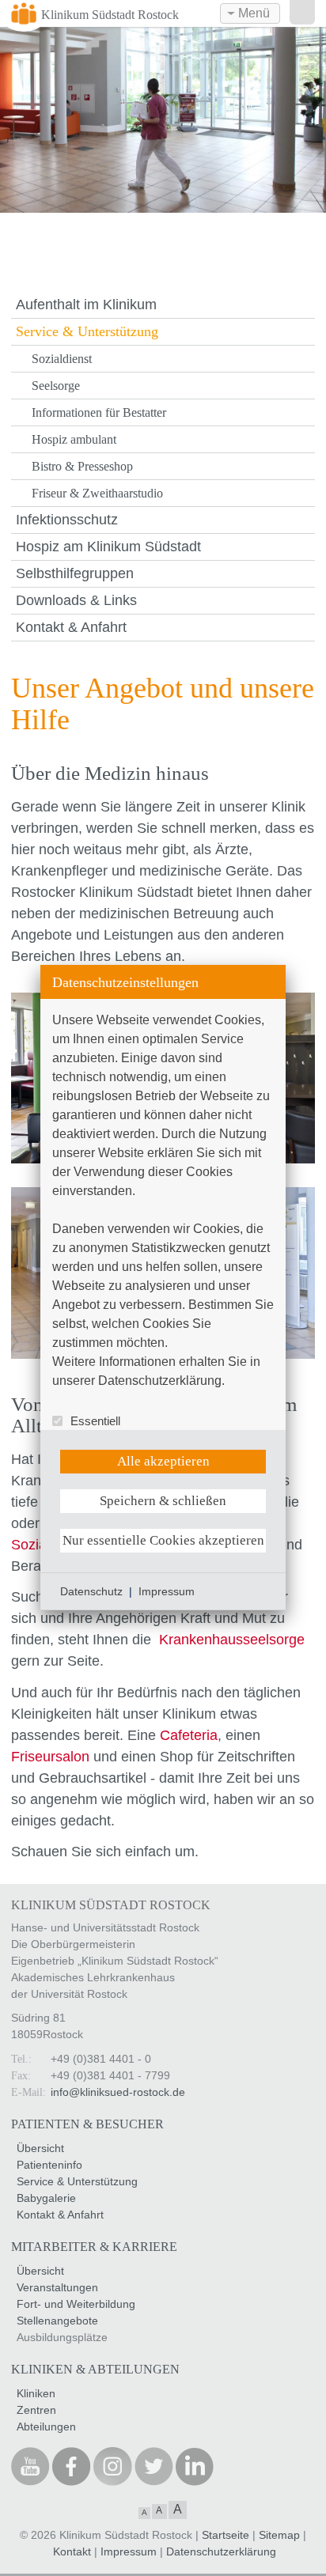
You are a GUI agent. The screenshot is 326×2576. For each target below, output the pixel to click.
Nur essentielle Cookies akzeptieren (163, 1540)
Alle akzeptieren (163, 1461)
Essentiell (95, 1421)
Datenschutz (91, 1591)
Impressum (167, 1591)
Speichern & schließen (163, 1501)
